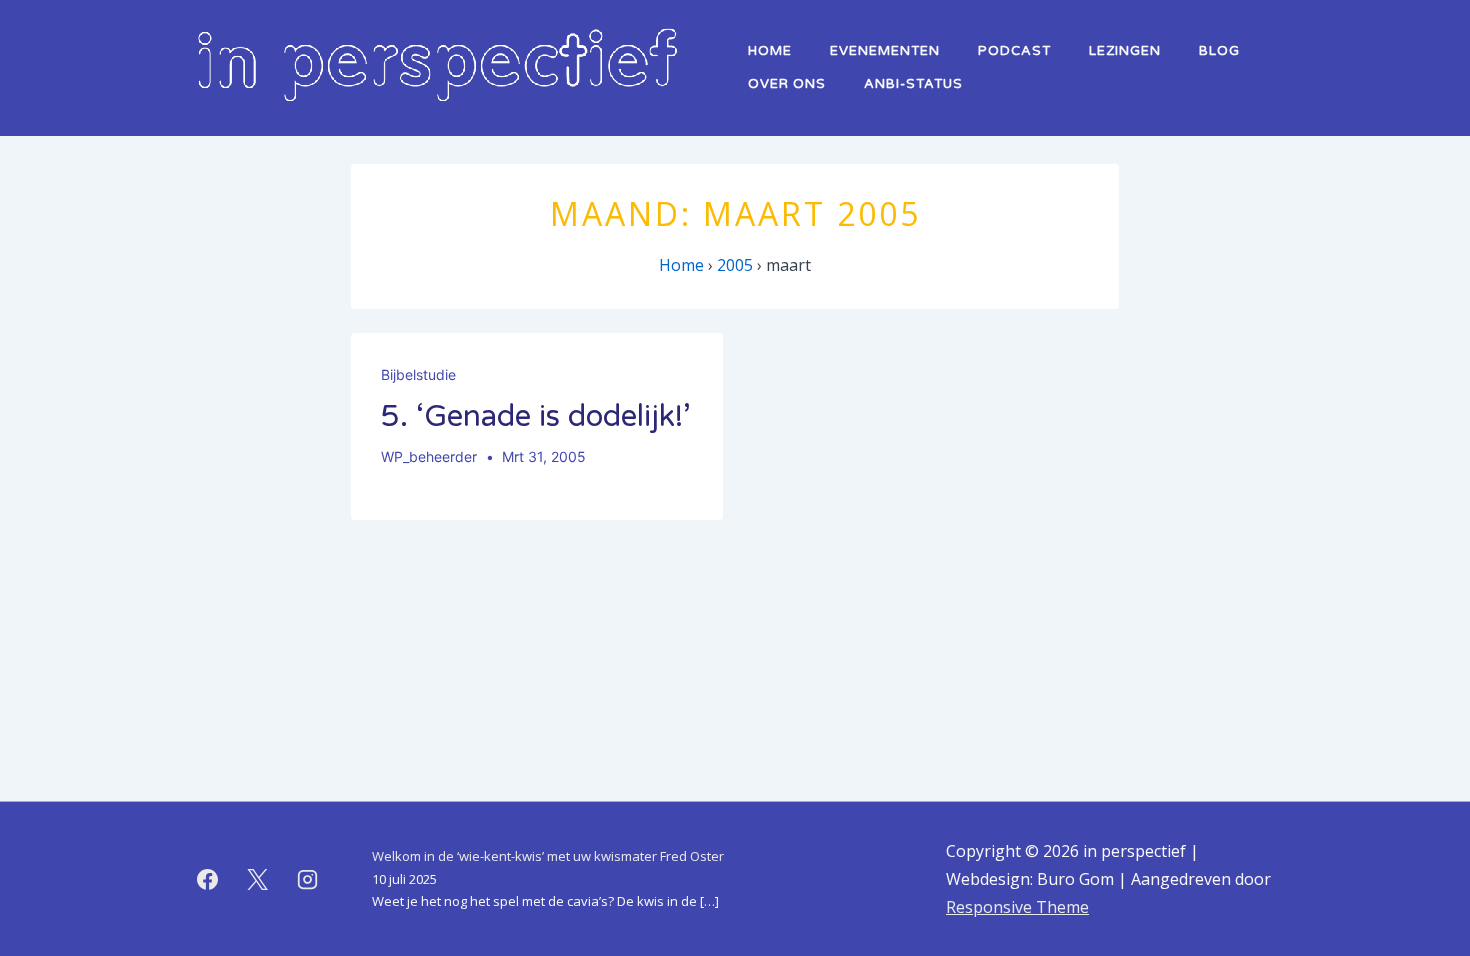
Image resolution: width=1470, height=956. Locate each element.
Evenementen (885, 51)
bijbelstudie (418, 374)
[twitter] (258, 879)
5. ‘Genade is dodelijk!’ (535, 416)
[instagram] (308, 879)
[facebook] (208, 879)
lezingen (1125, 51)
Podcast (1014, 51)
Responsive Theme (1017, 907)
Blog (1219, 51)
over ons (787, 84)
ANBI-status (913, 84)
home (770, 51)
